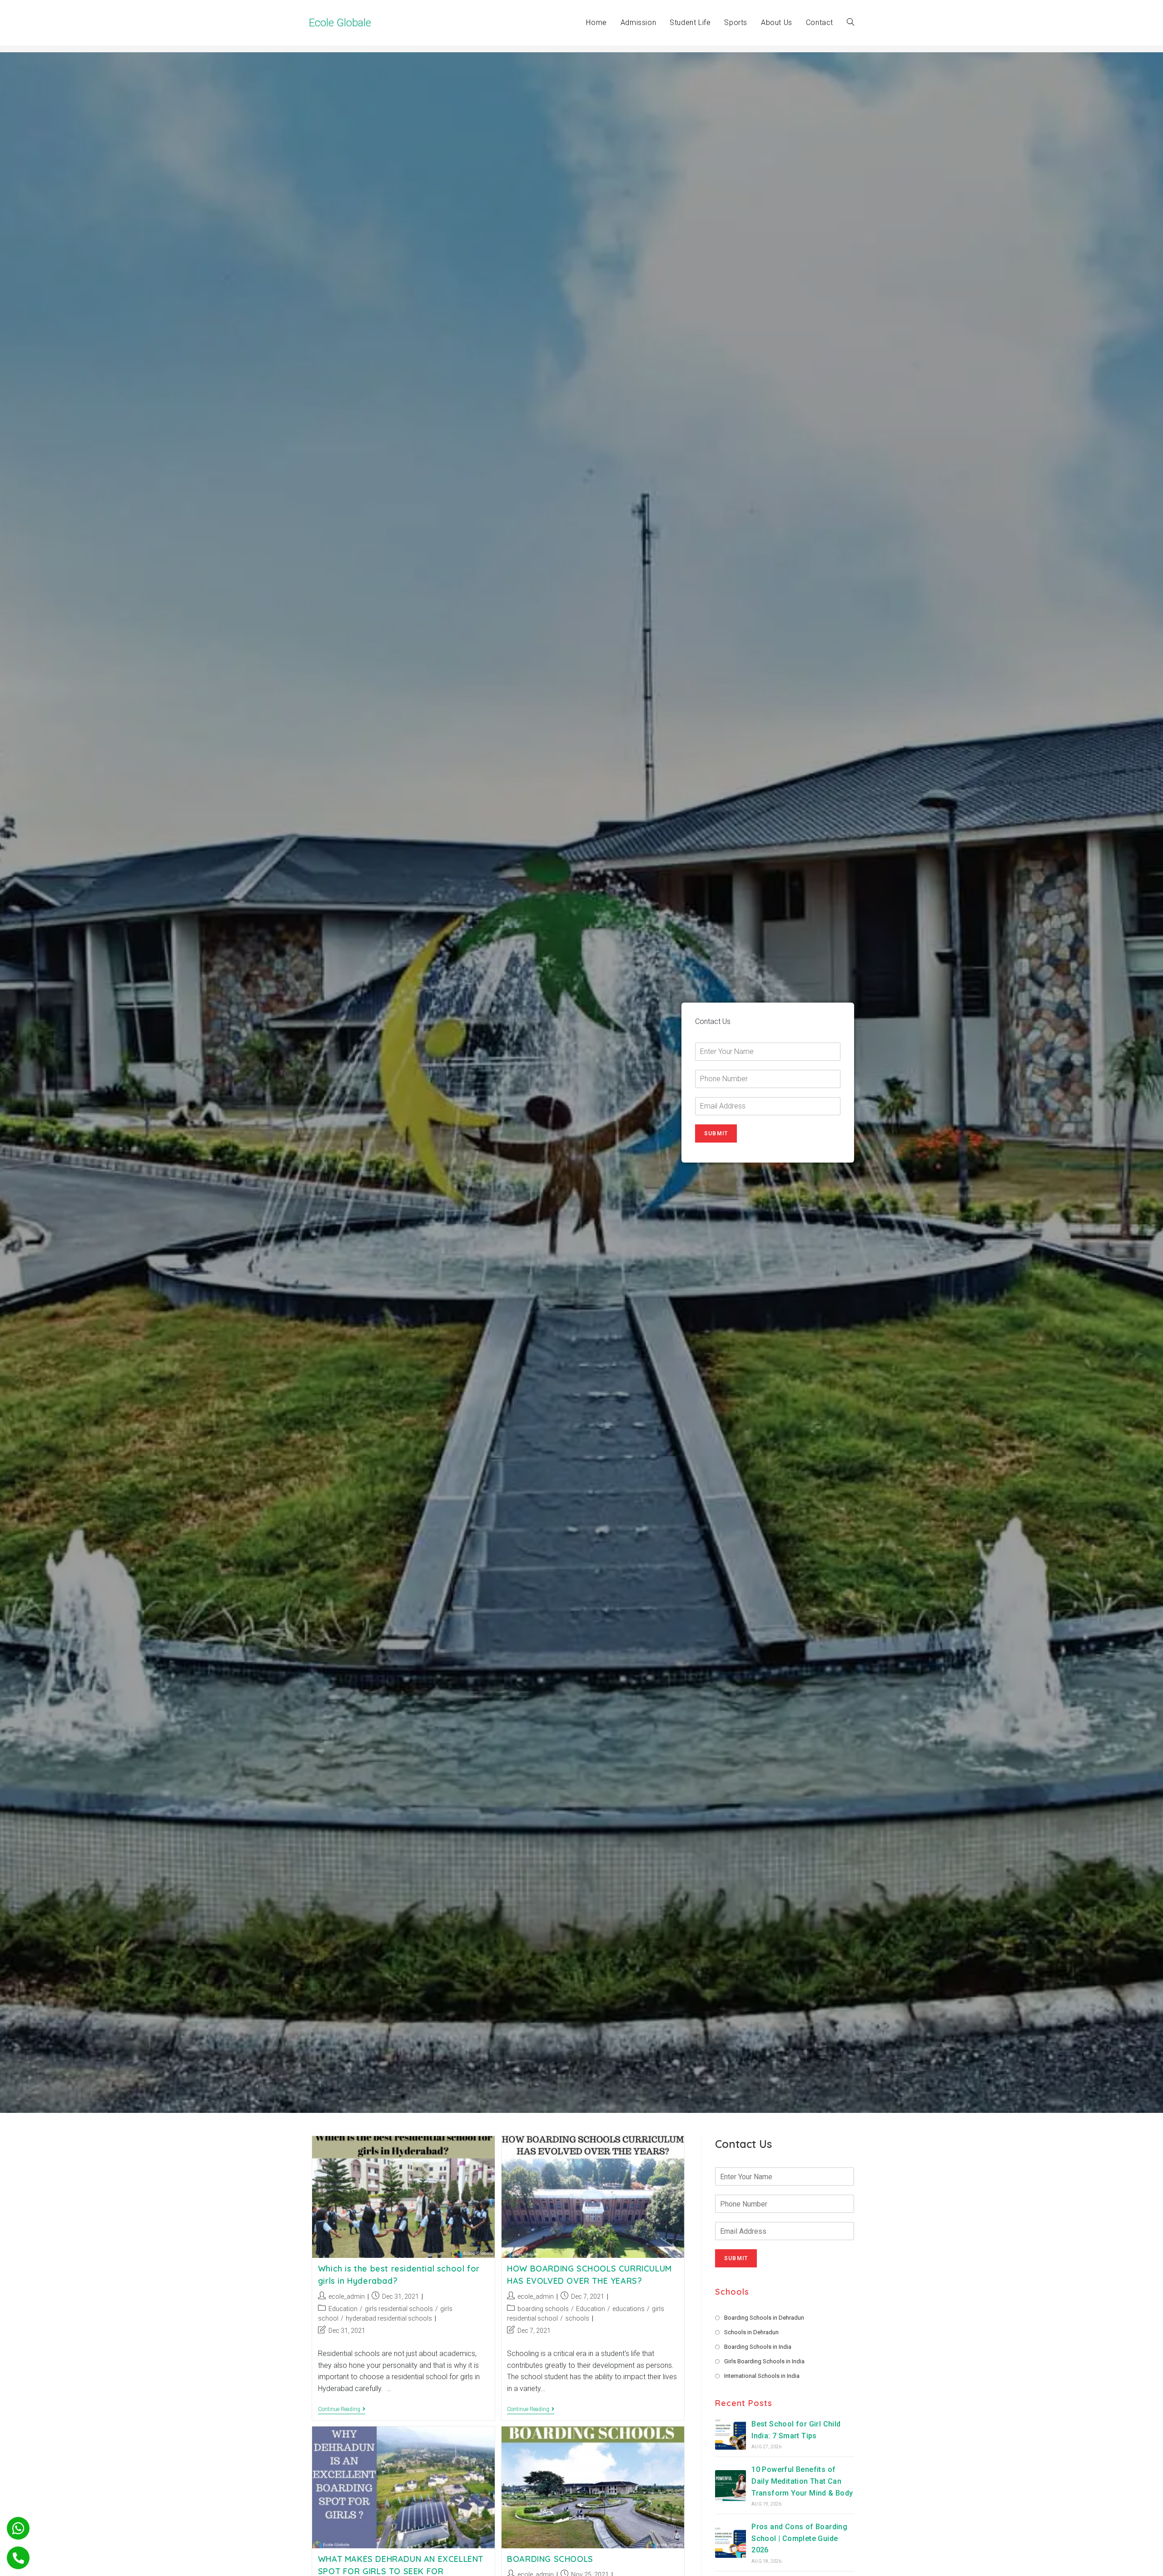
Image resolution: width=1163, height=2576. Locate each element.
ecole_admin (347, 2296)
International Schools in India (762, 2376)
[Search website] (850, 23)
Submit (716, 1133)
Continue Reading (342, 2410)
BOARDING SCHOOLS (550, 2559)
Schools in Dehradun (751, 2332)
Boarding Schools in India (758, 2347)
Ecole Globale (340, 23)
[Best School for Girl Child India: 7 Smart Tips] (731, 2434)
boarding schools (543, 2309)
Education (343, 2309)
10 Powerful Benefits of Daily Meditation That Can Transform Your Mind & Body (802, 2481)
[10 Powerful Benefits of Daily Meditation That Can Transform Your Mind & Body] (731, 2486)
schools (577, 2318)
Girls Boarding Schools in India (764, 2361)
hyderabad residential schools (389, 2318)
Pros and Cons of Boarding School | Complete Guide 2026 (799, 2538)
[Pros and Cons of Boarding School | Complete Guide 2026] (731, 2542)
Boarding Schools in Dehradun (764, 2318)
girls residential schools (399, 2309)
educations (629, 2309)
